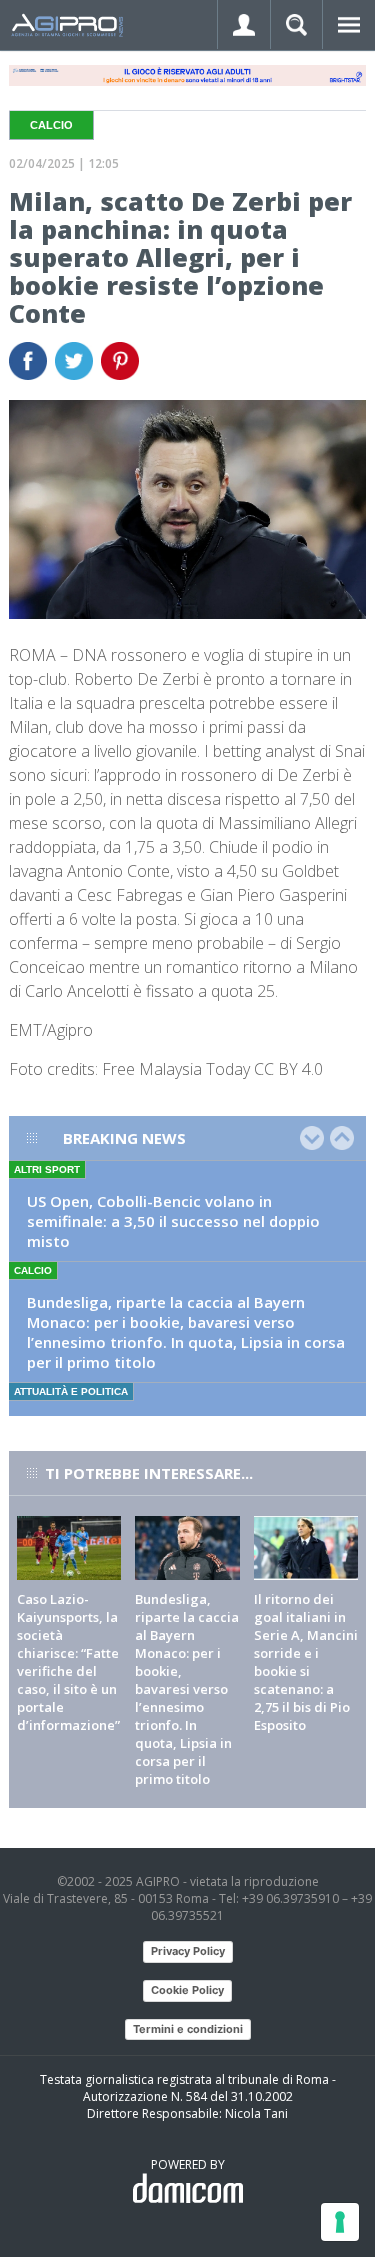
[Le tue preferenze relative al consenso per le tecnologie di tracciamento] (340, 2222)
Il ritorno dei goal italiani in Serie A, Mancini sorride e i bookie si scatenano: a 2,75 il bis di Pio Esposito (306, 1662)
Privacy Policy (188, 1951)
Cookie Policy (187, 1990)
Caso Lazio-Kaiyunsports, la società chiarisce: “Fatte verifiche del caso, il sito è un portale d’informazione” (68, 1662)
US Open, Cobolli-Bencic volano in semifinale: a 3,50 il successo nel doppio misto (173, 1221)
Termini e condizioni (188, 2029)
